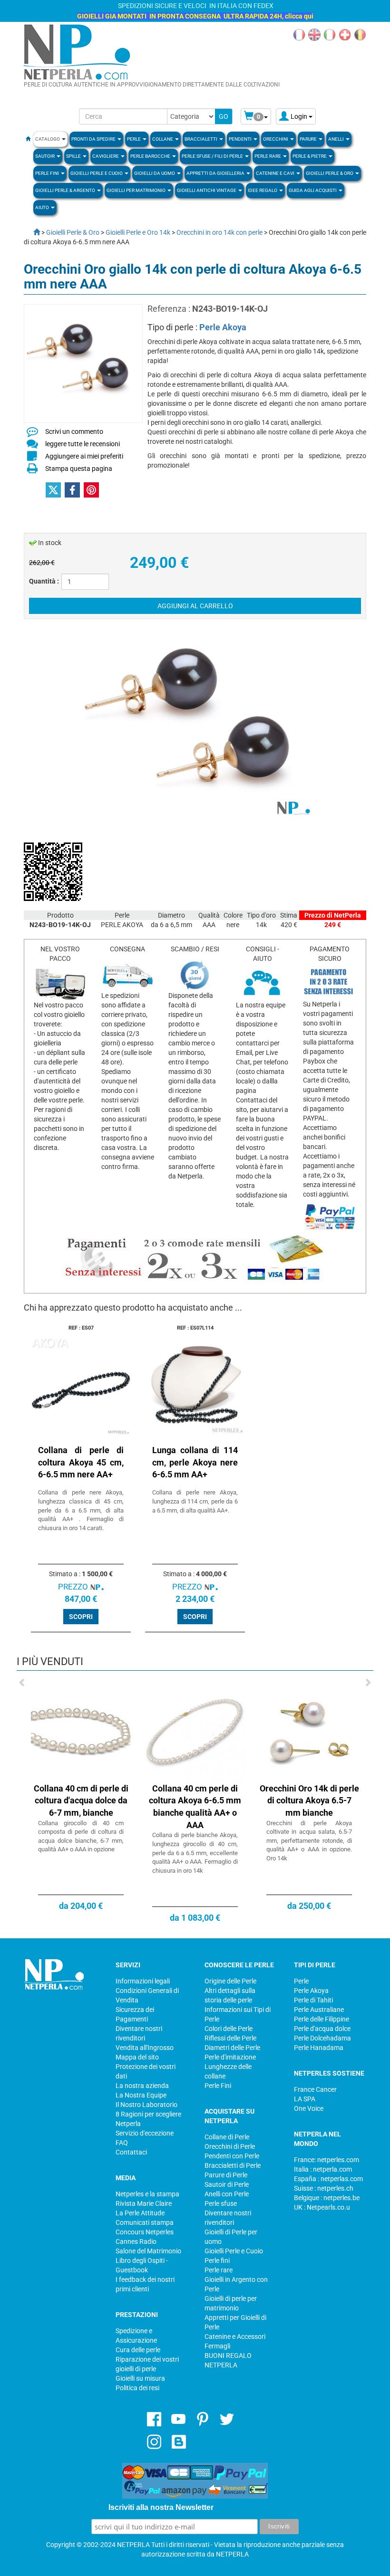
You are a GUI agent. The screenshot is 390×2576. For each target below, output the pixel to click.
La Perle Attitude (140, 2213)
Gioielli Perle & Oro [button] (330, 173)
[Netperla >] (32, 232)
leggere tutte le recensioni (83, 444)
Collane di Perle (227, 2137)
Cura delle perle (138, 2350)
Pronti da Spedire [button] (94, 139)
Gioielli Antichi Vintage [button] (207, 190)
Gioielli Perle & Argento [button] (66, 190)
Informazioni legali (143, 1981)
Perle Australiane (319, 2010)
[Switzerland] (345, 34)
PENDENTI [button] (241, 139)
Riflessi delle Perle (230, 2038)
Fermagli (217, 2346)
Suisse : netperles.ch (324, 2188)
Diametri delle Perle (232, 2048)
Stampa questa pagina (79, 469)
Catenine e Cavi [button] (276, 173)
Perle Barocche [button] (151, 156)
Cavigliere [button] (106, 156)
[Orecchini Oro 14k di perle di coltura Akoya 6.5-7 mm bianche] (309, 1732)
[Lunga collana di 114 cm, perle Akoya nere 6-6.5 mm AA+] (195, 1386)
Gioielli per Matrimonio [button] (136, 190)
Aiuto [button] (43, 207)
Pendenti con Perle (232, 2156)
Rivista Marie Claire (144, 2203)
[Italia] (330, 34)
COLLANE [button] (163, 139)
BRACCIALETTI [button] (201, 139)
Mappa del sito (137, 2057)
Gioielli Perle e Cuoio (234, 2251)
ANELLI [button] (336, 139)
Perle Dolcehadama (322, 2038)
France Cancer (315, 2089)
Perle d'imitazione (230, 2057)
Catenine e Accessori (235, 2337)
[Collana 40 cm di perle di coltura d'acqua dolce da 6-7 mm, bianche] (81, 1732)
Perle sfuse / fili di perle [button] (213, 156)
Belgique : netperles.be (327, 2198)
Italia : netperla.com (323, 2169)
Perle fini (217, 2260)
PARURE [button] (309, 139)
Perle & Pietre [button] (310, 156)
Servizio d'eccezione (145, 2133)
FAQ (122, 2143)
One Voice (309, 2108)
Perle (301, 1981)
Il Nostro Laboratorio (146, 2105)
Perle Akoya (223, 327)
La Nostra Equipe (141, 2095)
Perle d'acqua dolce (322, 2029)
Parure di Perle (226, 2175)
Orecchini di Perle (230, 2146)
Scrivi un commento (74, 431)
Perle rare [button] (268, 156)
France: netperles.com (327, 2160)
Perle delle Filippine (322, 2019)
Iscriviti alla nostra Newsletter (161, 2507)
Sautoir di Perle (227, 2184)
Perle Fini (218, 2086)
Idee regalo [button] (263, 190)
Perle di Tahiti (313, 2000)
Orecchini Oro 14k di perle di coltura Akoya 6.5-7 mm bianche (309, 1800)
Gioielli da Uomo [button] (155, 173)
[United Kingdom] (314, 34)
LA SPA (305, 2099)
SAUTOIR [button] (45, 156)
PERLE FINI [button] (48, 173)
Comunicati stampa (145, 2222)
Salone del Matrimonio (148, 2251)
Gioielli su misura (140, 2378)
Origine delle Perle (230, 1981)
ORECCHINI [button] (276, 139)
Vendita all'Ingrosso (145, 2048)
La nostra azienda (142, 2086)
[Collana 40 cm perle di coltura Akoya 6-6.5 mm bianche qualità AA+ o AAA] (195, 1732)
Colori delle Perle (229, 2029)
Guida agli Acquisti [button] (313, 190)
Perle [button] (134, 139)
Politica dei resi (137, 2388)
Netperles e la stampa (147, 2194)
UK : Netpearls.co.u (322, 2207)
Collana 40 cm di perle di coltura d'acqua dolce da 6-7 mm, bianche (81, 1800)
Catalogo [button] (48, 139)
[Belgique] (360, 34)
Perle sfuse (221, 2203)
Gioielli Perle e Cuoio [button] (97, 173)
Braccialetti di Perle (233, 2165)
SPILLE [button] (74, 156)
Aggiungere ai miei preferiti (84, 456)
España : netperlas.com (328, 2179)
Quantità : (44, 581)
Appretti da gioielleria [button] (216, 173)
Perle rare (219, 2270)
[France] (299, 34)
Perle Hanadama (319, 2048)
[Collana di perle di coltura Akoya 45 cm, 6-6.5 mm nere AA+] (81, 1386)
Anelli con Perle (227, 2194)
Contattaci (131, 2152)
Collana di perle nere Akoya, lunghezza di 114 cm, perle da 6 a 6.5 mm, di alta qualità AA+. (195, 1501)
